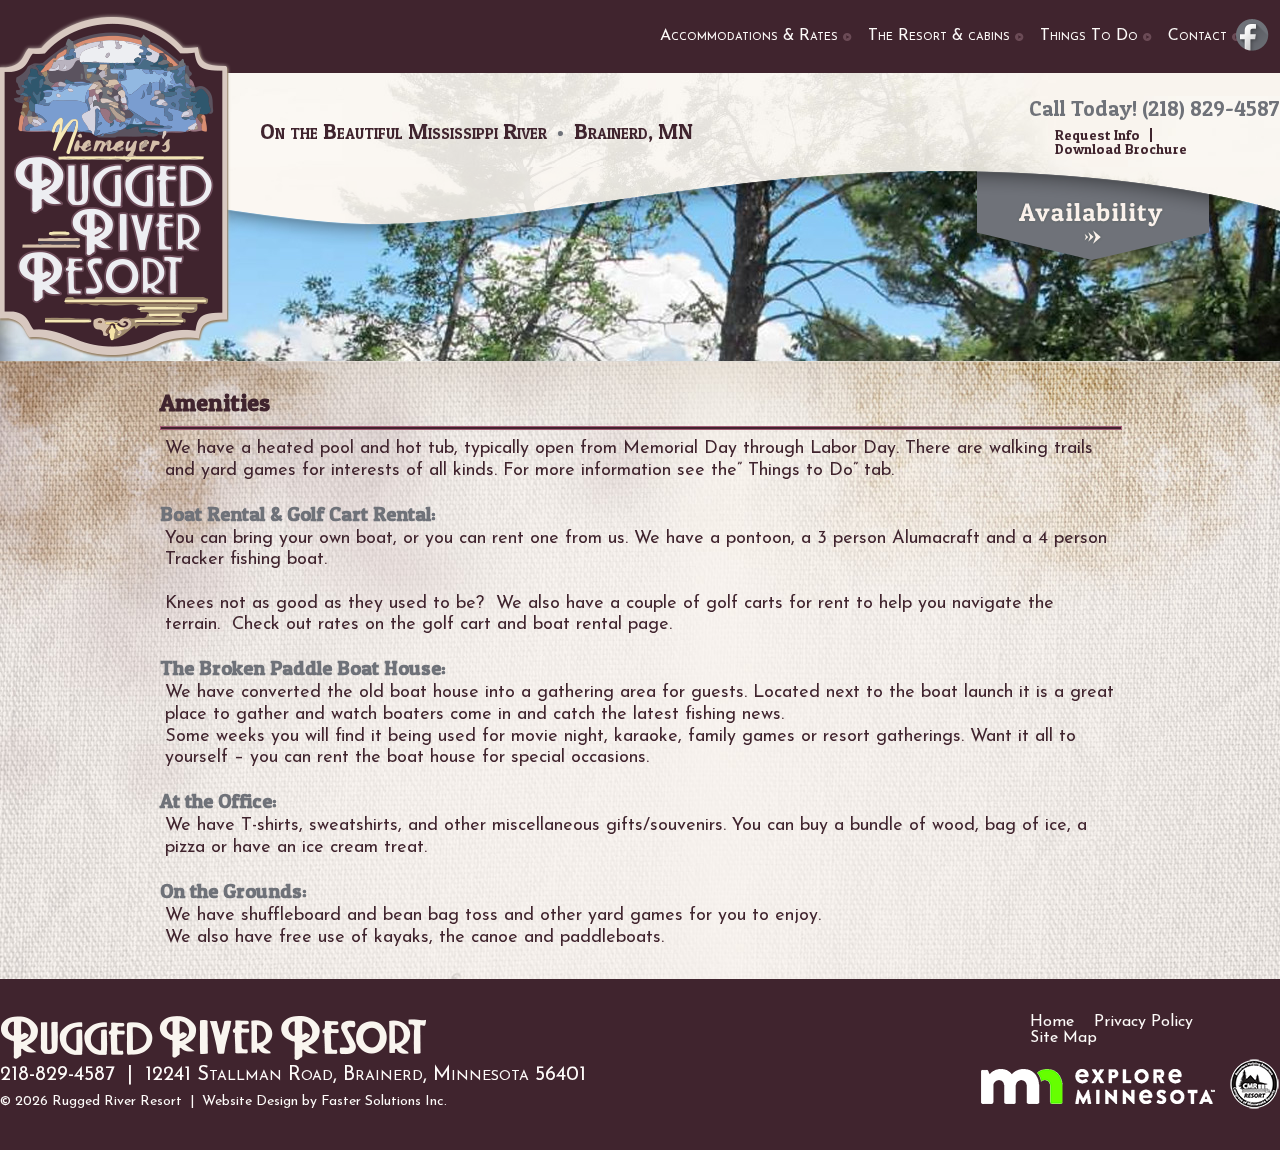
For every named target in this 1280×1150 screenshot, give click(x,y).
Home (1052, 1022)
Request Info (1097, 134)
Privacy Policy (1143, 1022)
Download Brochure (1121, 148)
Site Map (1063, 1038)
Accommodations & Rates (749, 36)
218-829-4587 (57, 1075)
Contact (1197, 36)
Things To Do (1089, 36)
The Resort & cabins (939, 36)
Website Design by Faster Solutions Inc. (324, 1101)
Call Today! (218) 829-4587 (1154, 108)
